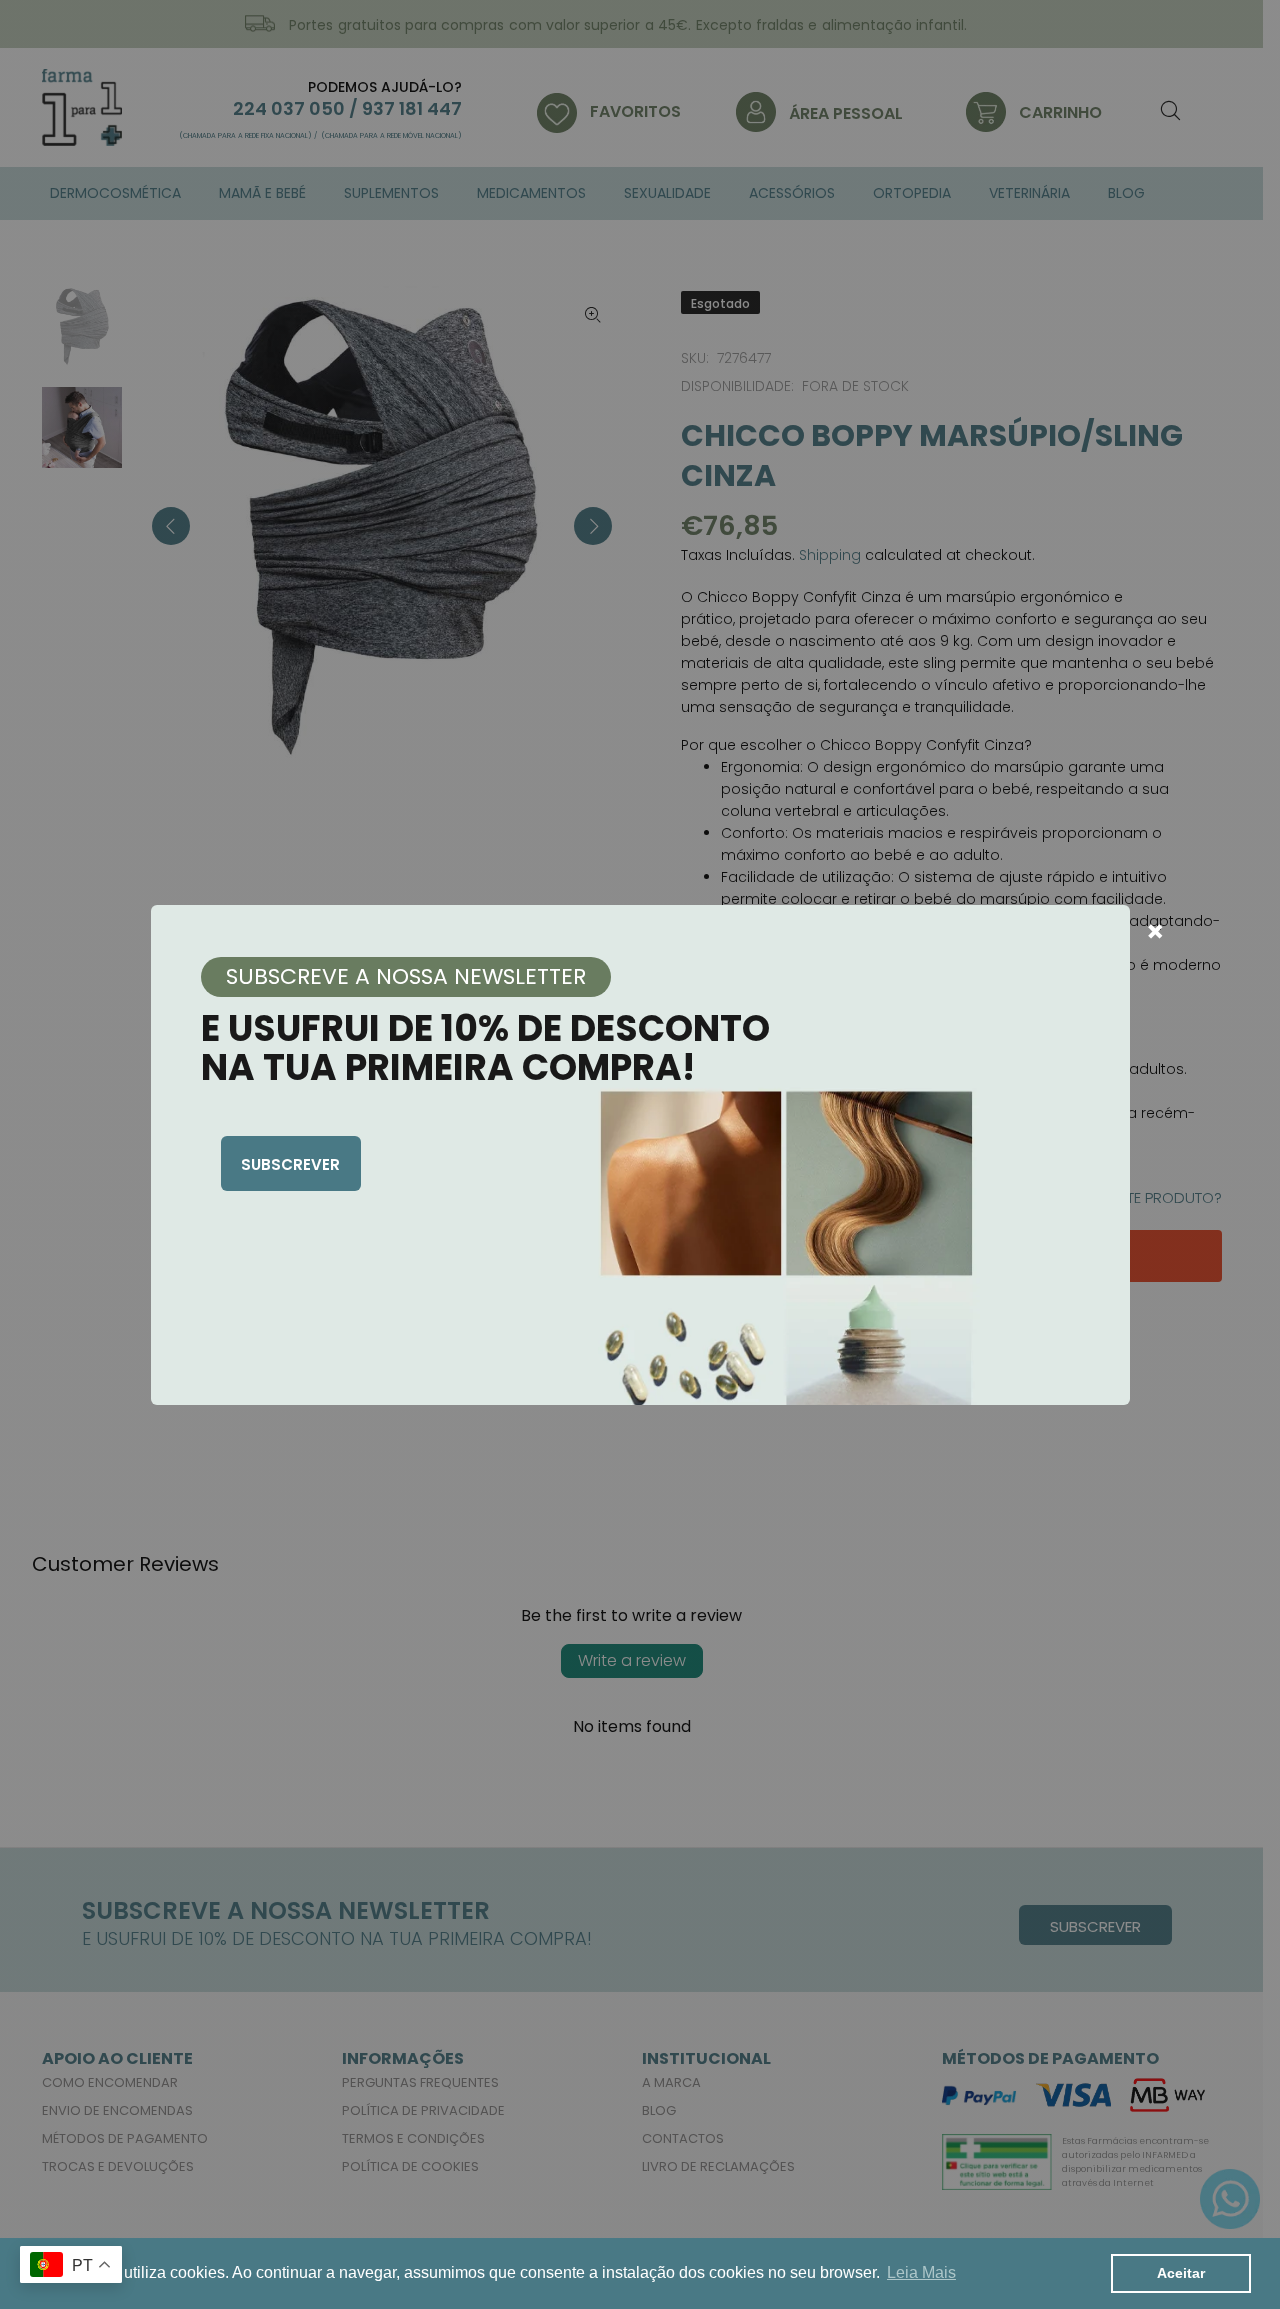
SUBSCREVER (290, 1164)
